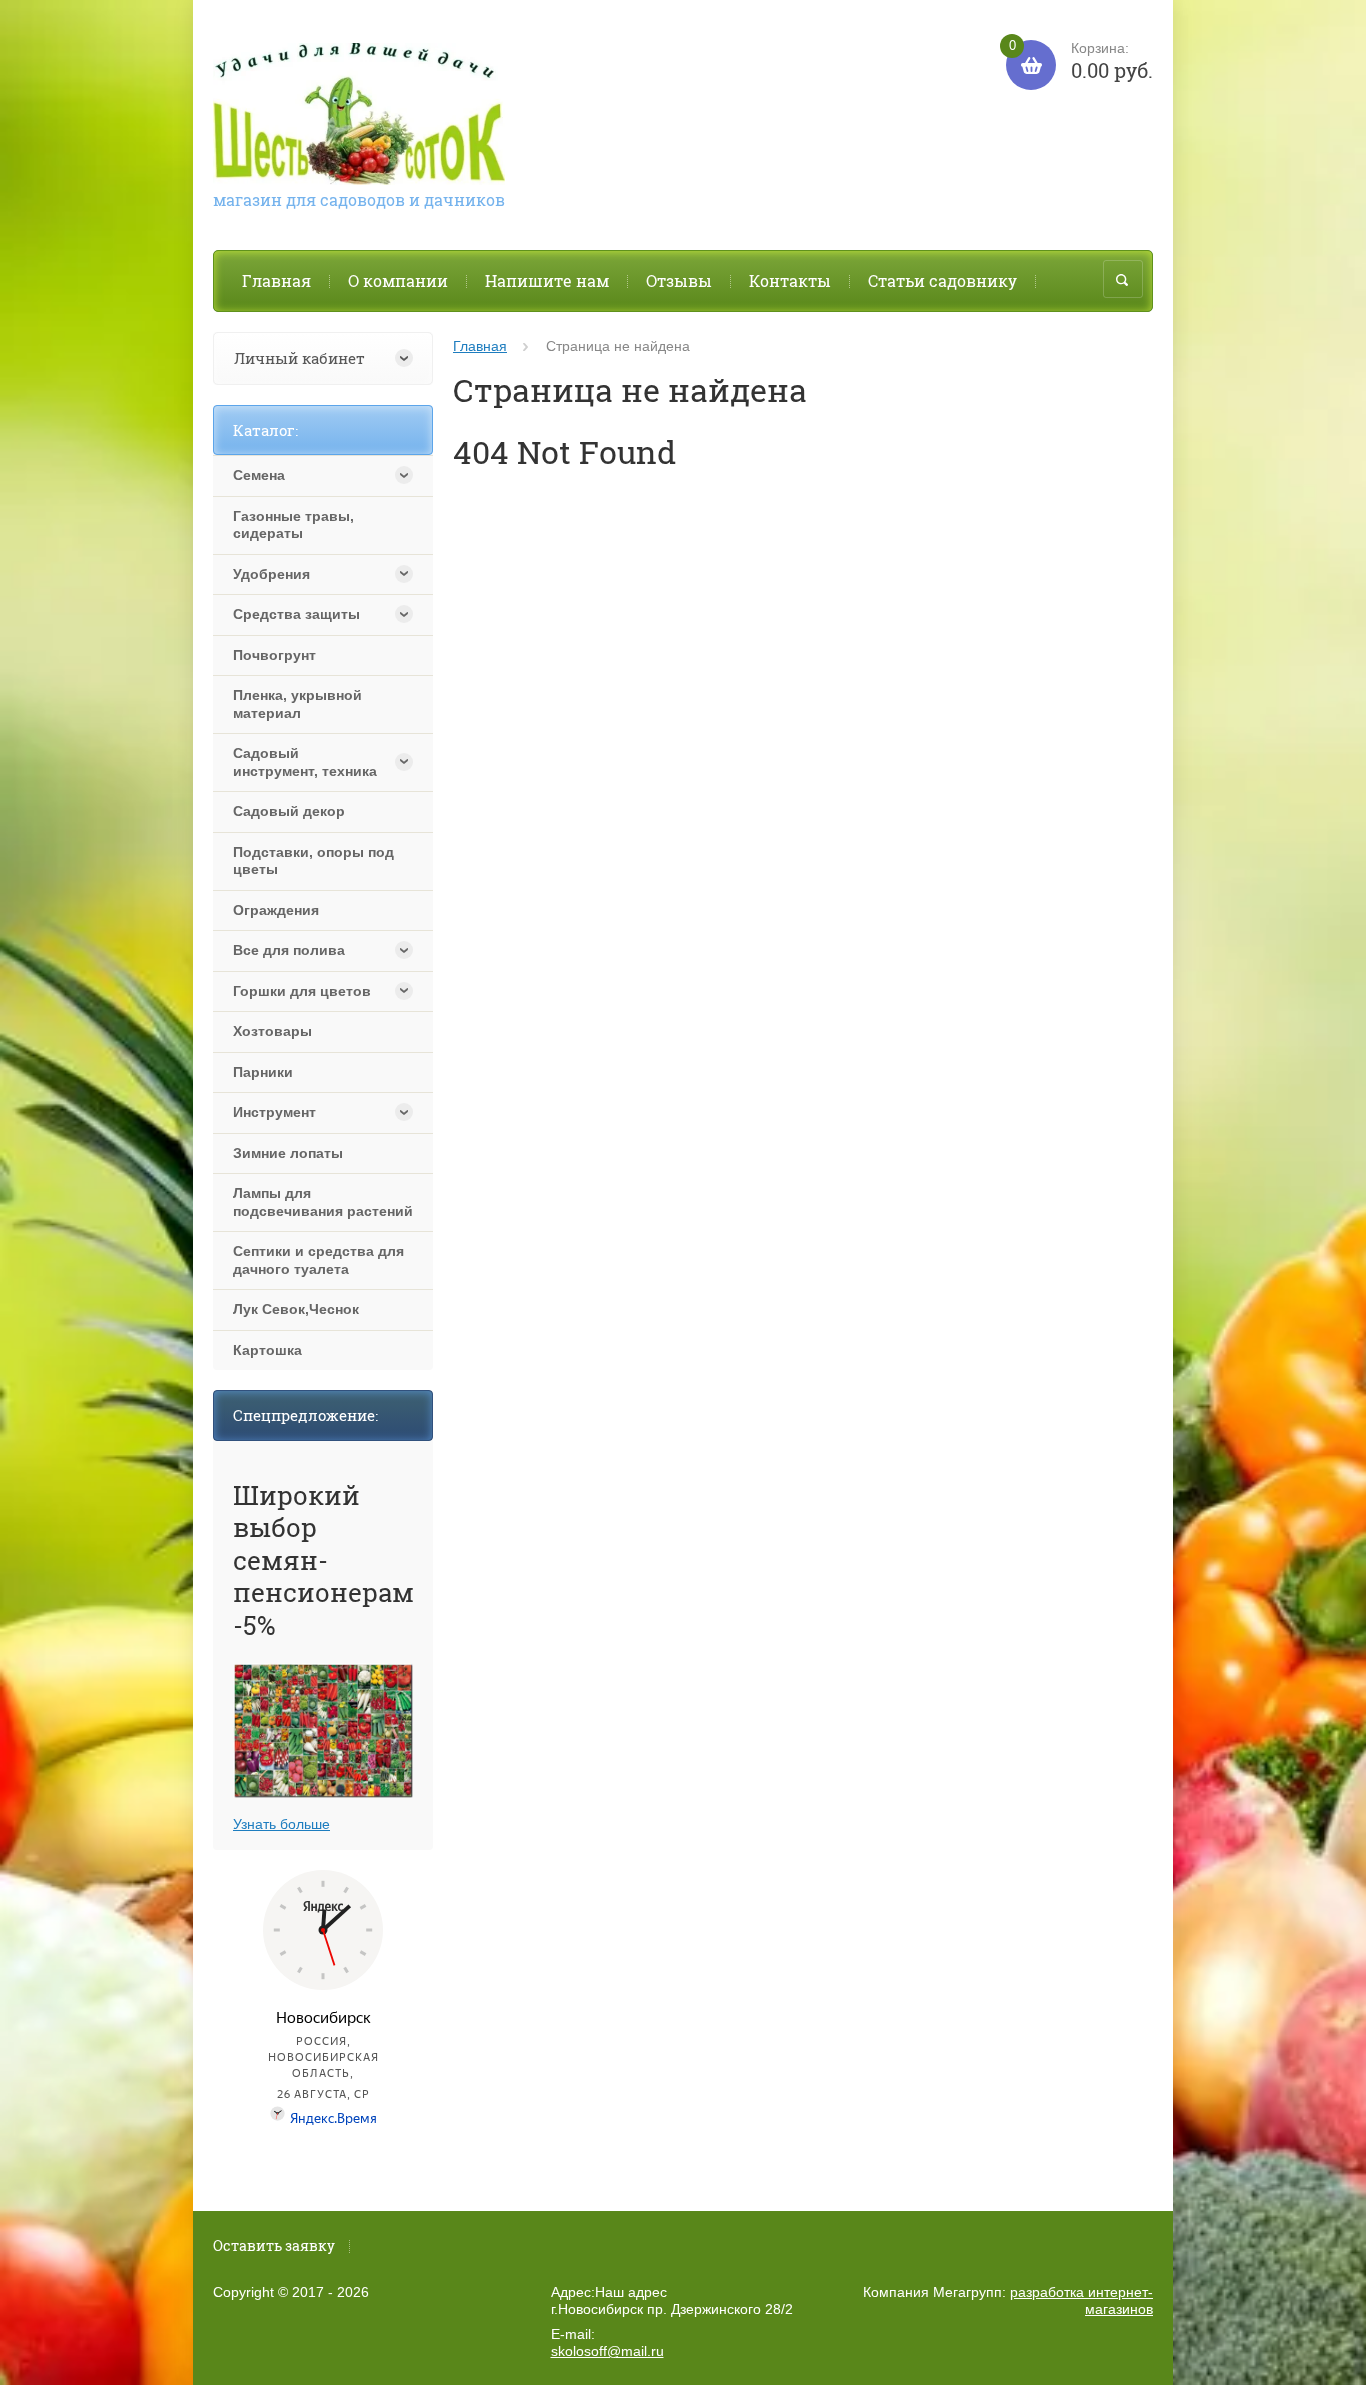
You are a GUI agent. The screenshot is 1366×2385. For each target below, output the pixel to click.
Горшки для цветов (302, 991)
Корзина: (1081, 61)
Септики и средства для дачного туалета (318, 1260)
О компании (398, 280)
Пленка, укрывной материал (297, 704)
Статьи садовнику (942, 280)
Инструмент (274, 1112)
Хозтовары (272, 1031)
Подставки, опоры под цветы (313, 861)
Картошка (267, 1350)
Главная (276, 280)
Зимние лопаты (288, 1153)
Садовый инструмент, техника (305, 762)
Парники (263, 1072)
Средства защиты (296, 614)
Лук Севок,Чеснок (296, 1309)
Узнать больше (281, 1824)
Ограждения (276, 910)
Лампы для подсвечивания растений (323, 1202)
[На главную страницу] (359, 116)
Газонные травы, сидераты (293, 525)
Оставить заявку (274, 2245)
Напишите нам (547, 280)
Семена (259, 475)
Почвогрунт (274, 655)
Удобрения (271, 574)
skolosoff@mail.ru (607, 2351)
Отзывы (679, 280)
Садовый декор (289, 811)
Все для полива (289, 950)
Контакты (790, 280)
